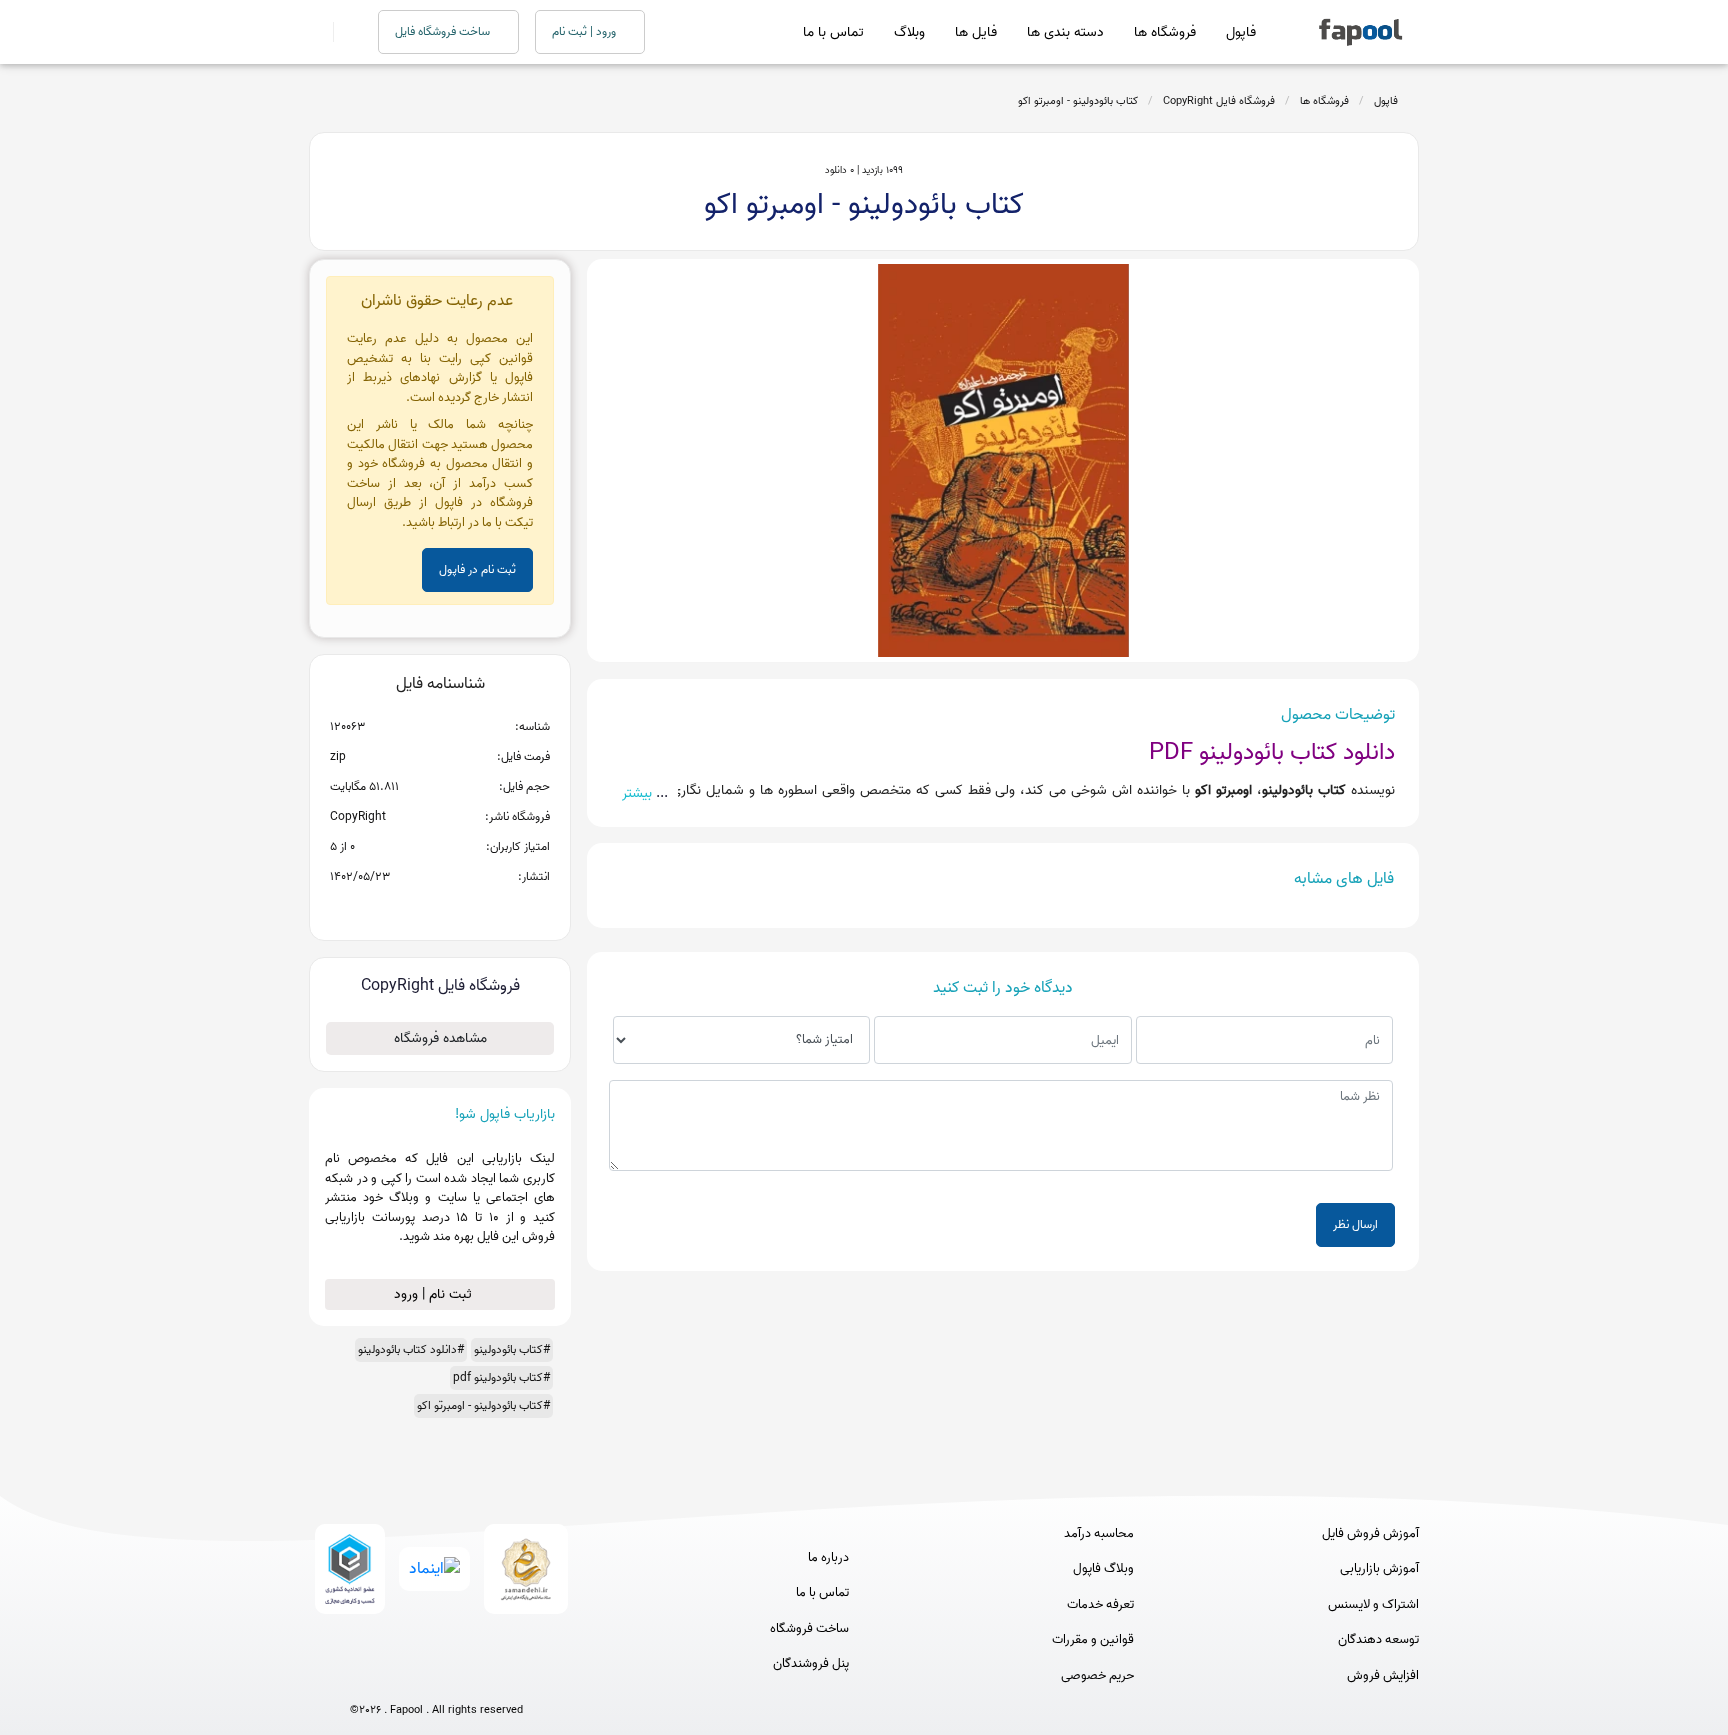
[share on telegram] (414, 909)
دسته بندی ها (1065, 32)
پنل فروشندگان (811, 1664)
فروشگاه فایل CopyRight (1219, 101)
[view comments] (464, 909)
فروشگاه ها (1165, 32)
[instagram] (436, 1677)
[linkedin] (510, 1677)
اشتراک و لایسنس (1373, 1605)
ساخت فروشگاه (809, 1629)
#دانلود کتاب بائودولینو (411, 1349)
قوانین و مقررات (1093, 1640)
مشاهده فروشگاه (440, 1038)
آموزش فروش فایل (1370, 1534)
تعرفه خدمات (1100, 1605)
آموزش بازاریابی (1379, 1569)
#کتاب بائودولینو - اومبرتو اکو (483, 1405)
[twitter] (473, 1677)
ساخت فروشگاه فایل (444, 31)
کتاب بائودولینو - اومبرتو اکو (1078, 101)
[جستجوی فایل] (343, 32)
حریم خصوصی (1097, 1676)
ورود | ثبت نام (585, 31)
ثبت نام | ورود (435, 1294)
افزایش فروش (1383, 1676)
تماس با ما (833, 32)
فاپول (1241, 32)
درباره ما (828, 1558)
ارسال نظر (1355, 1224)
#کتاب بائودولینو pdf (501, 1377)
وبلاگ (909, 32)
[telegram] (399, 1677)
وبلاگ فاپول (1103, 1569)
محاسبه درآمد (1099, 1534)
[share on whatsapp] (440, 909)
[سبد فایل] (317, 32)
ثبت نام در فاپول (477, 569)
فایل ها (976, 32)
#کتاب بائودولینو (512, 1349)
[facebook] (362, 1677)
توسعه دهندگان (1378, 1640)
